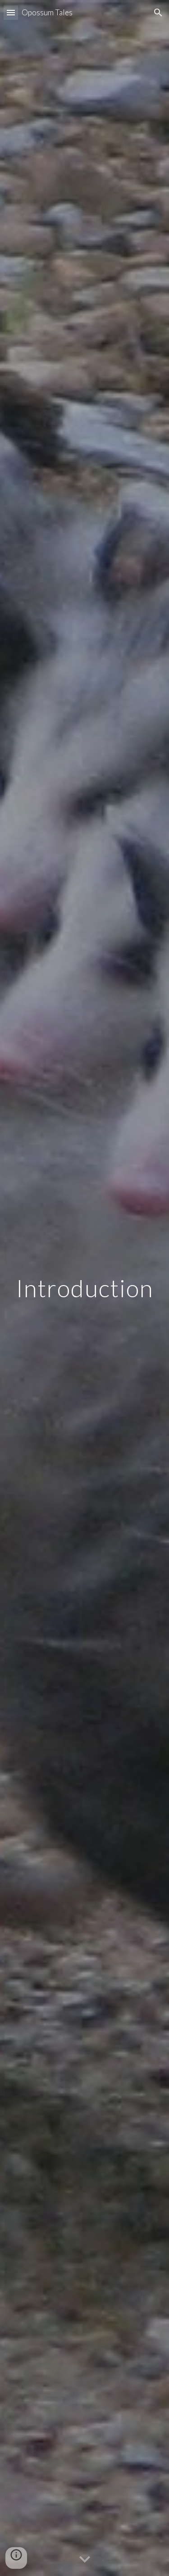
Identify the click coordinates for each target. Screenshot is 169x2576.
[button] (11, 12)
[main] (85, 1288)
